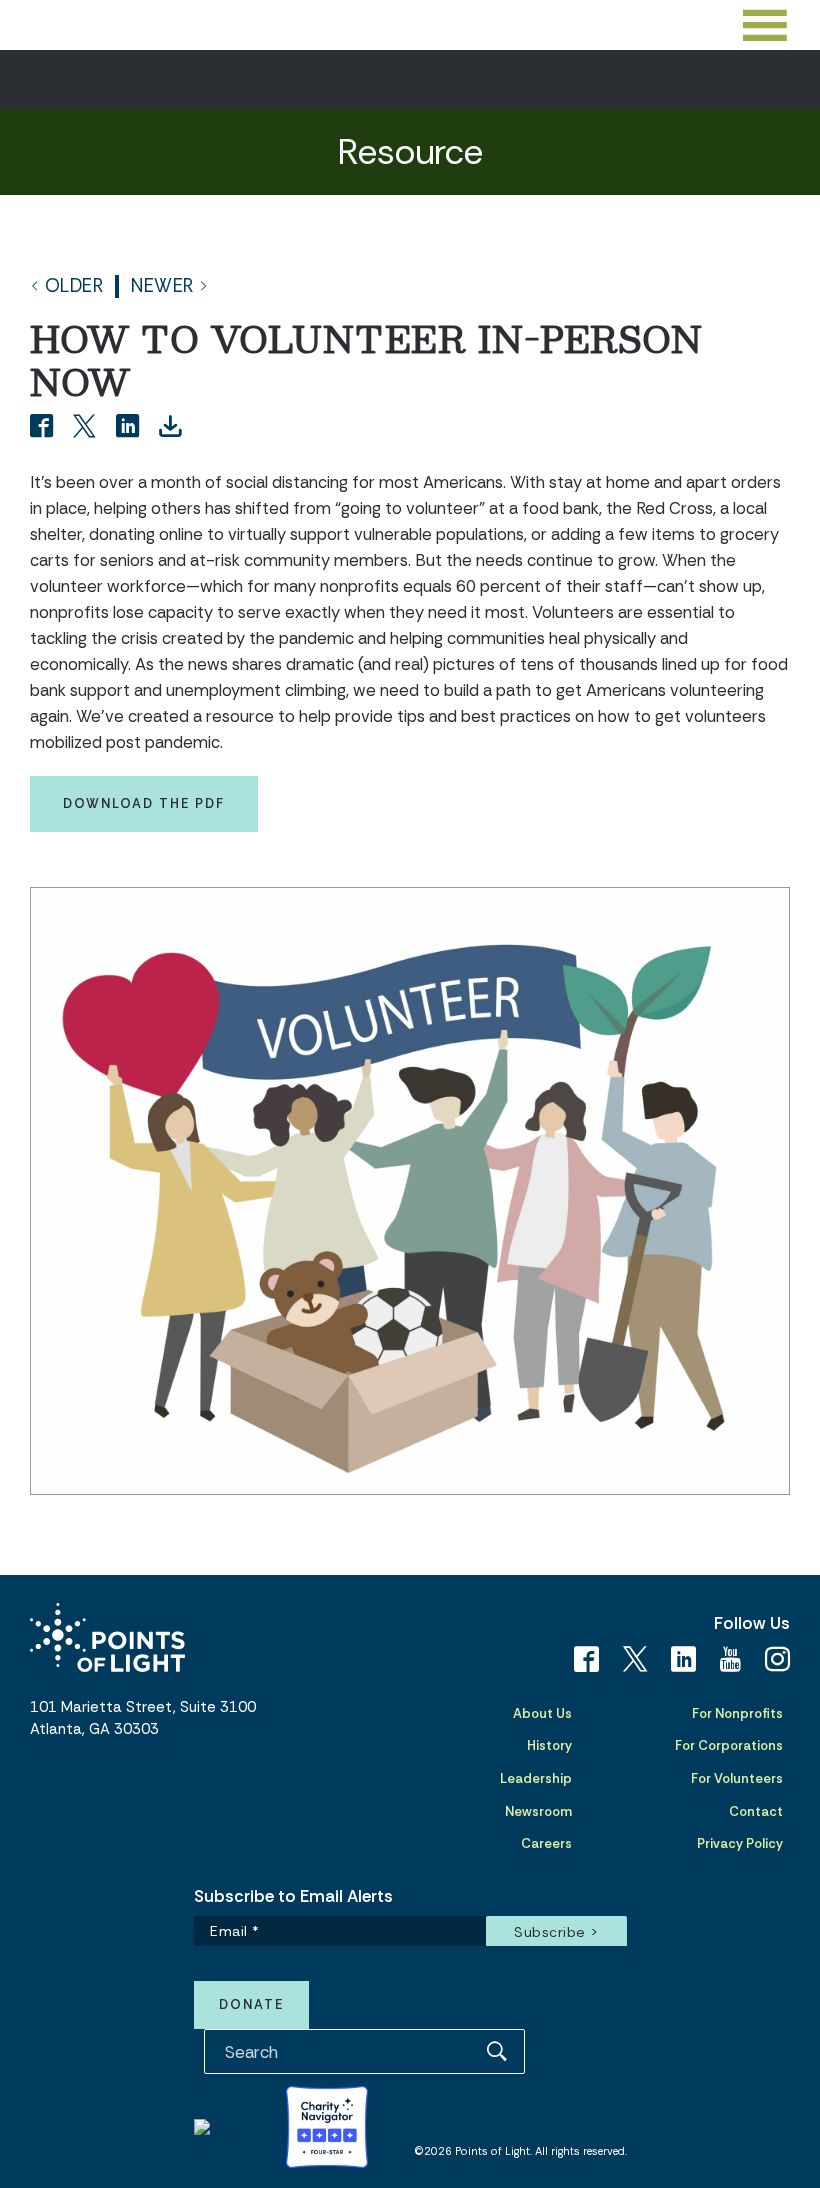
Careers (546, 1843)
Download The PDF (144, 803)
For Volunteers (737, 1778)
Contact (756, 1811)
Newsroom (538, 1811)
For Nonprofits (737, 1713)
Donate (251, 2004)
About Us (542, 1713)
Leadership (536, 1778)
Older (74, 286)
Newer (162, 286)
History (549, 1745)
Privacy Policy (740, 1843)
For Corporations (729, 1745)
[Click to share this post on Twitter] (87, 428)
